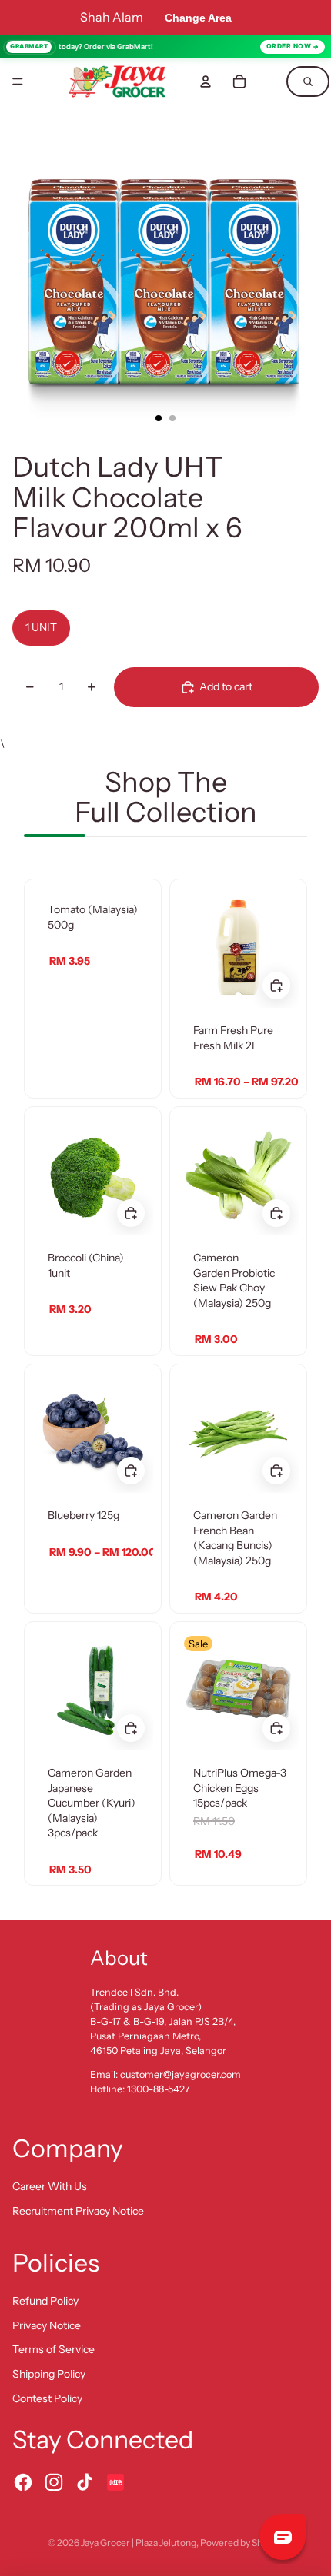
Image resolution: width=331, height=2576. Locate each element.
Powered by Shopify (242, 2543)
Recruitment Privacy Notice (78, 2211)
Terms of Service (53, 2349)
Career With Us (50, 2186)
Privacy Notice (47, 2325)
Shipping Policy (49, 2374)
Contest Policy (47, 2398)
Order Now (289, 46)
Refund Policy (45, 2301)
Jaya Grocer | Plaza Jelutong (139, 2543)
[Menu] (18, 81)
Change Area (198, 18)
